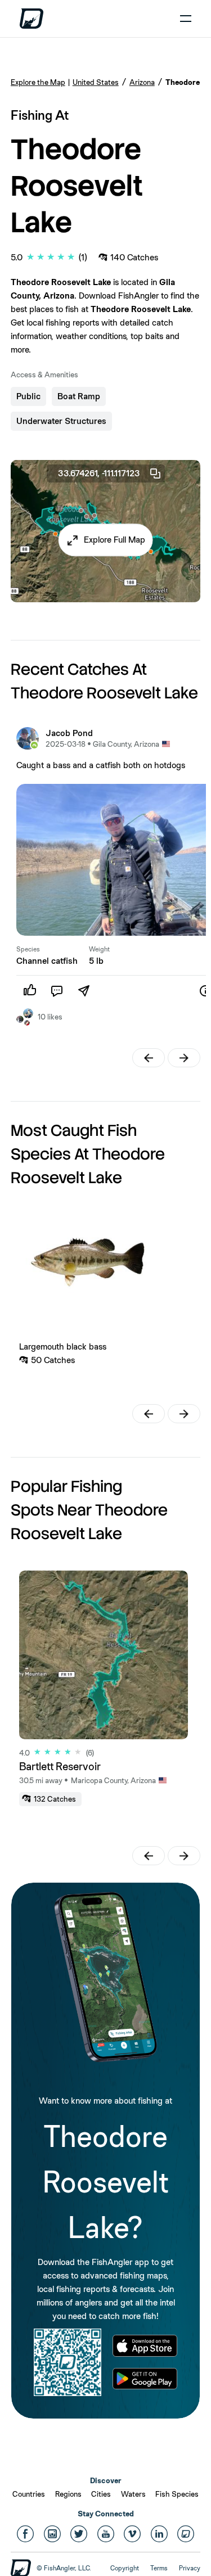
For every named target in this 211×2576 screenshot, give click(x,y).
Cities (101, 2494)
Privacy (190, 2568)
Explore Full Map (115, 540)
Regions (68, 2494)
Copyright (125, 2568)
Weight (99, 949)
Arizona (142, 82)
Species (28, 949)
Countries (29, 2494)
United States (96, 82)
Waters (133, 2494)
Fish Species (177, 2494)
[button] (105, 540)
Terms (159, 2568)
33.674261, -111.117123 (99, 473)
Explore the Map (38, 82)
